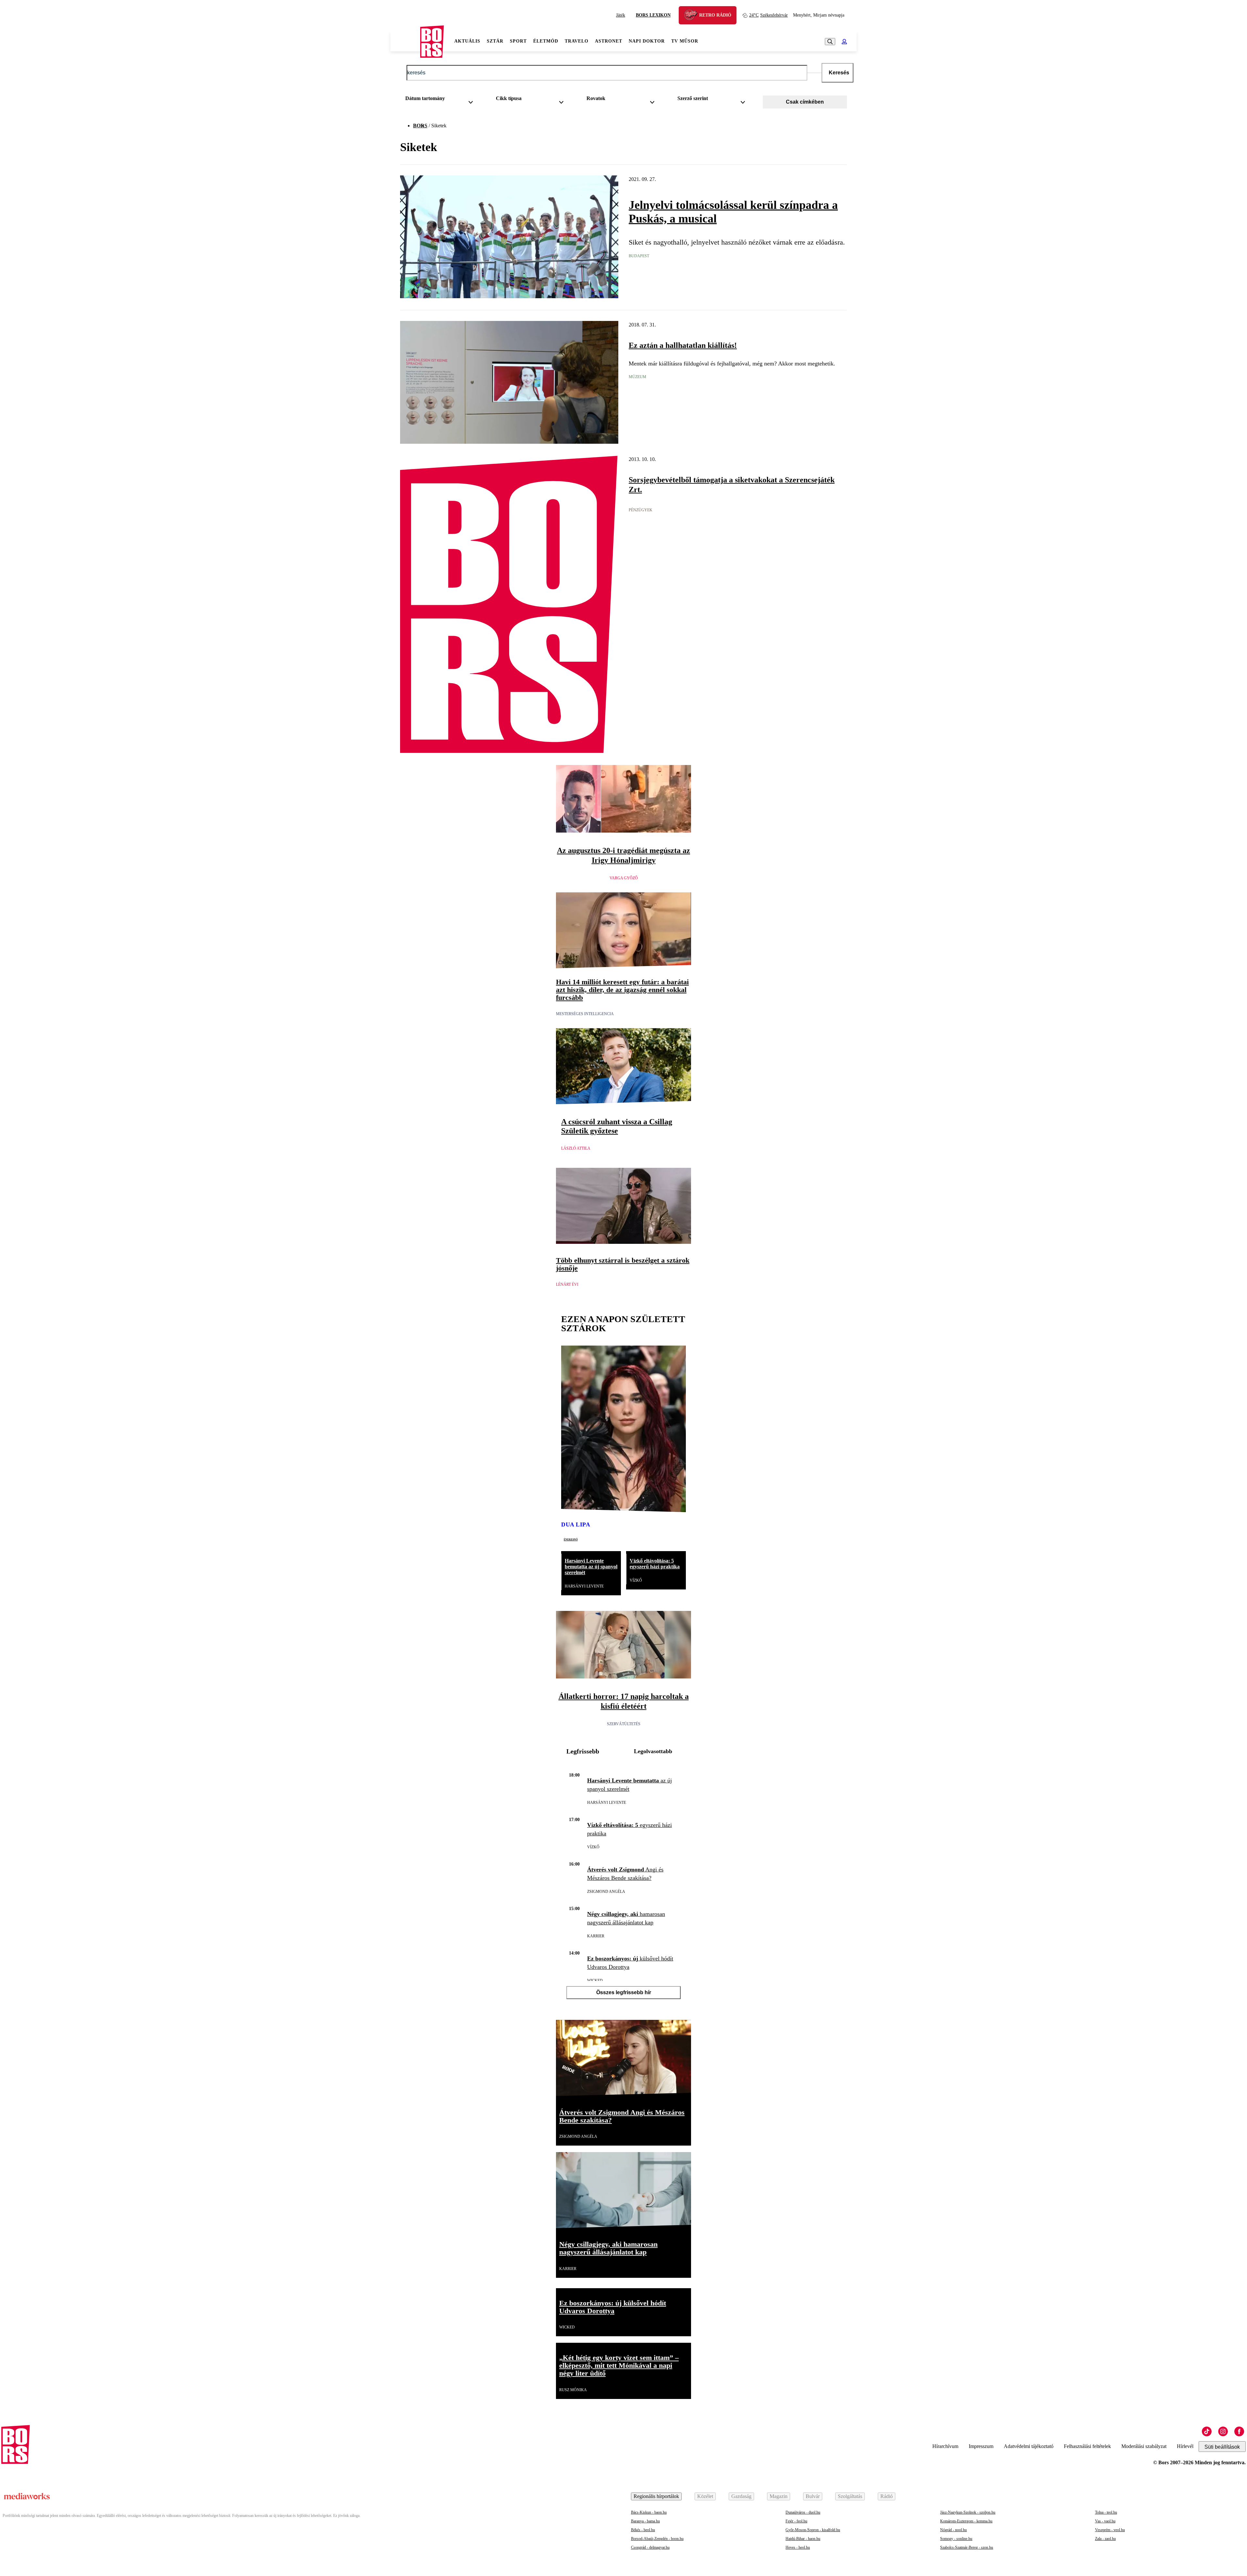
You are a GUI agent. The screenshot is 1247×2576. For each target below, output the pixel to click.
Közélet (705, 2496)
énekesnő (571, 1539)
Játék (621, 15)
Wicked (595, 1981)
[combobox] (441, 100)
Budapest (639, 256)
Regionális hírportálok (656, 2496)
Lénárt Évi (567, 1284)
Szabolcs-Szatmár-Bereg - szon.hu (967, 2547)
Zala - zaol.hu (1105, 2539)
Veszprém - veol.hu (1110, 2530)
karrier (596, 1936)
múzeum (637, 377)
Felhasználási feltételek (1087, 2446)
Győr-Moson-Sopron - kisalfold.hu (813, 2530)
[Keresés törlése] (814, 73)
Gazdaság (741, 2496)
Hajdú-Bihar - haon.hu (803, 2539)
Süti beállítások (1222, 2447)
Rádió (887, 2496)
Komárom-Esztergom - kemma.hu (966, 2521)
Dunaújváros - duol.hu (803, 2512)
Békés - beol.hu (643, 2530)
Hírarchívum (945, 2446)
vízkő (636, 1580)
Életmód (546, 41)
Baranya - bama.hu (645, 2521)
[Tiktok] (1207, 2431)
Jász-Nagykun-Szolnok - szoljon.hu (968, 2512)
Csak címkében (805, 102)
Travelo (577, 41)
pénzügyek (641, 510)
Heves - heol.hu (798, 2547)
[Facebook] (1239, 2431)
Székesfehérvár (768, 15)
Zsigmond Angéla (606, 1892)
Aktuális (467, 41)
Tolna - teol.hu (1106, 2512)
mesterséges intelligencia (585, 1014)
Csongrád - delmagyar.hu (650, 2547)
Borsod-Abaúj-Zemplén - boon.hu (657, 2539)
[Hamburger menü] (405, 42)
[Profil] (844, 42)
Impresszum (981, 2446)
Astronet (609, 41)
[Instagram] (1223, 2431)
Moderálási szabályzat (1144, 2446)
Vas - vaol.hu (1105, 2521)
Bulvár (813, 2496)
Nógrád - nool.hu (953, 2530)
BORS (420, 126)
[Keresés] (830, 42)
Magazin (779, 2496)
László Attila (576, 1148)
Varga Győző (624, 878)
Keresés (839, 73)
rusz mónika (573, 2390)
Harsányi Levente (584, 1586)
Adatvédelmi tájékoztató (1029, 2446)
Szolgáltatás (850, 2496)
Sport (518, 41)
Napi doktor (647, 41)
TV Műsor (685, 41)
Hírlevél (1185, 2446)
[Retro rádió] (693, 16)
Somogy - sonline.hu (956, 2539)
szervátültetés (624, 1724)
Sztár (495, 41)
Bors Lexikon (653, 15)
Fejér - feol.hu (796, 2521)
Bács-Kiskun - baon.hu (649, 2512)
